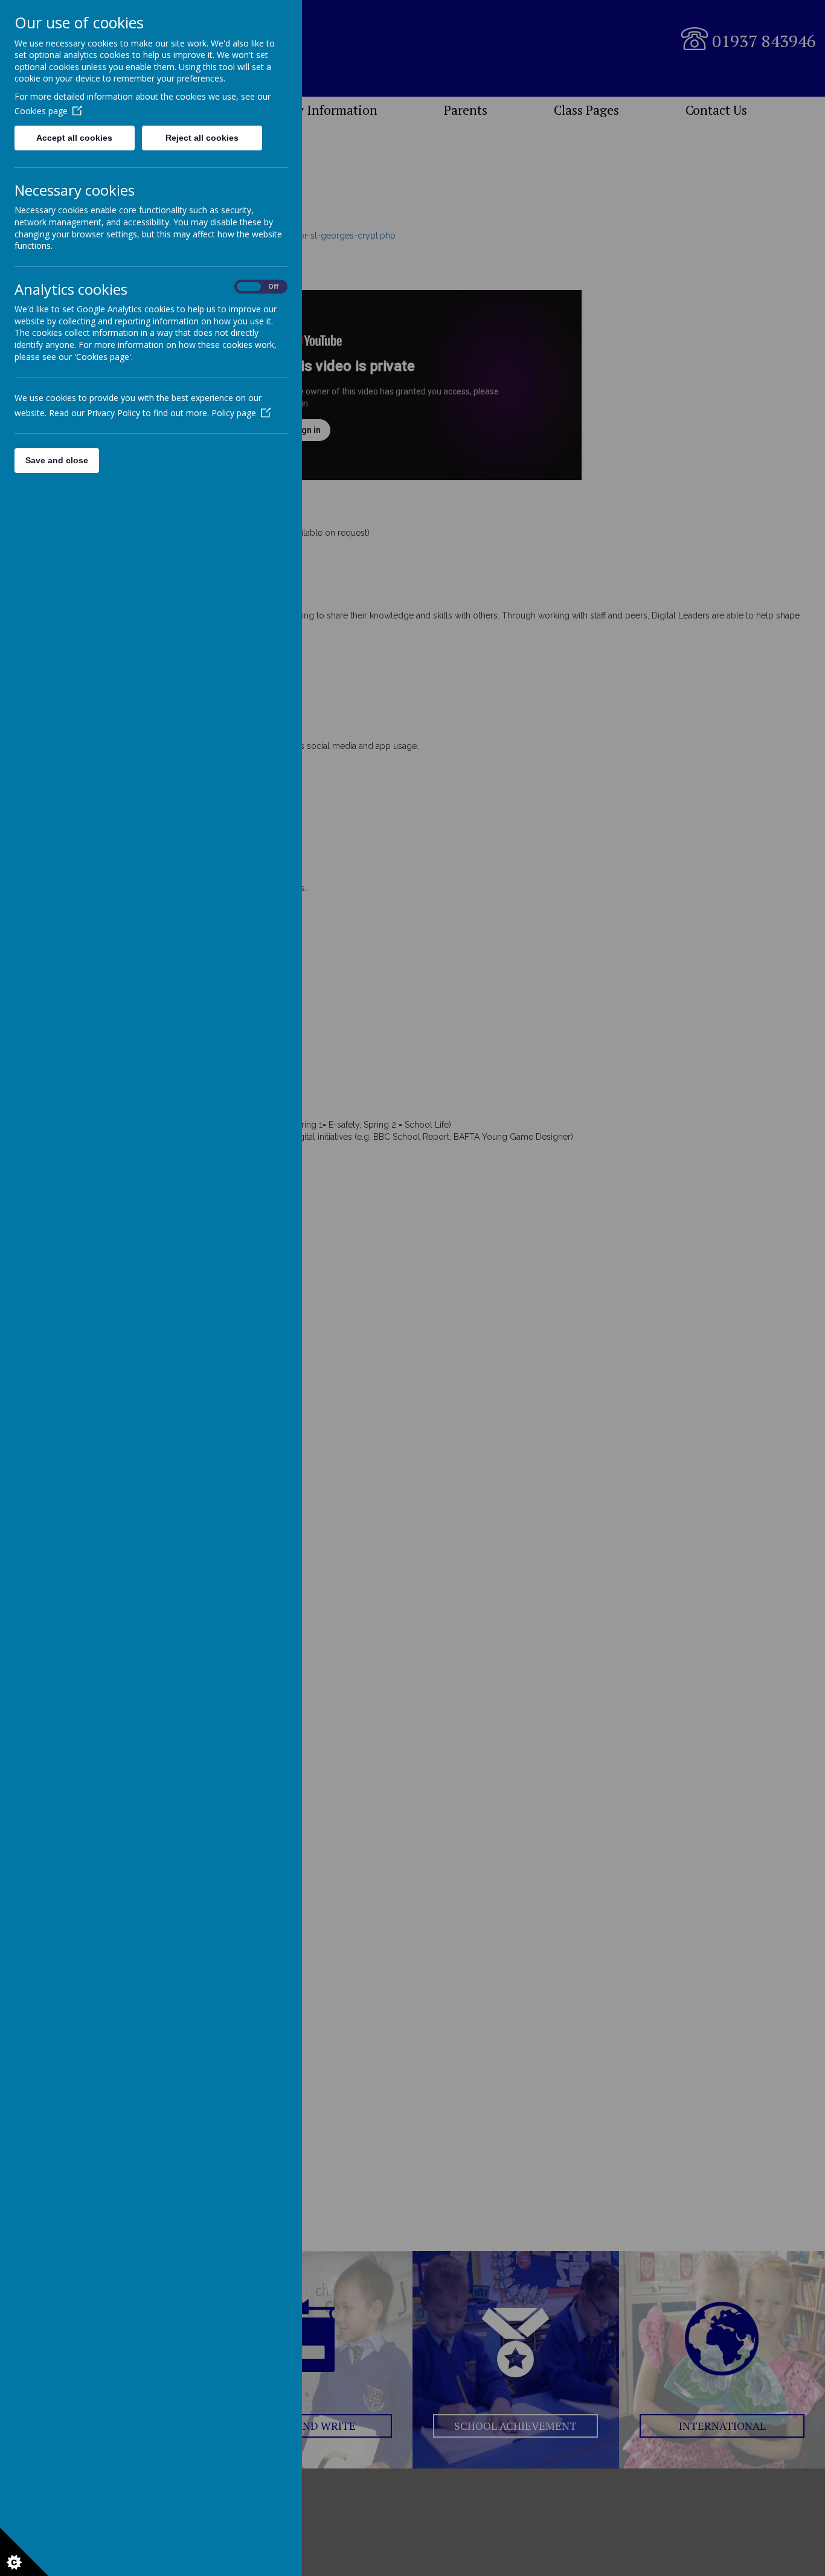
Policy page (234, 413)
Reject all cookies (202, 138)
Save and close (57, 460)
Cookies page (41, 111)
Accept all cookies (74, 138)
